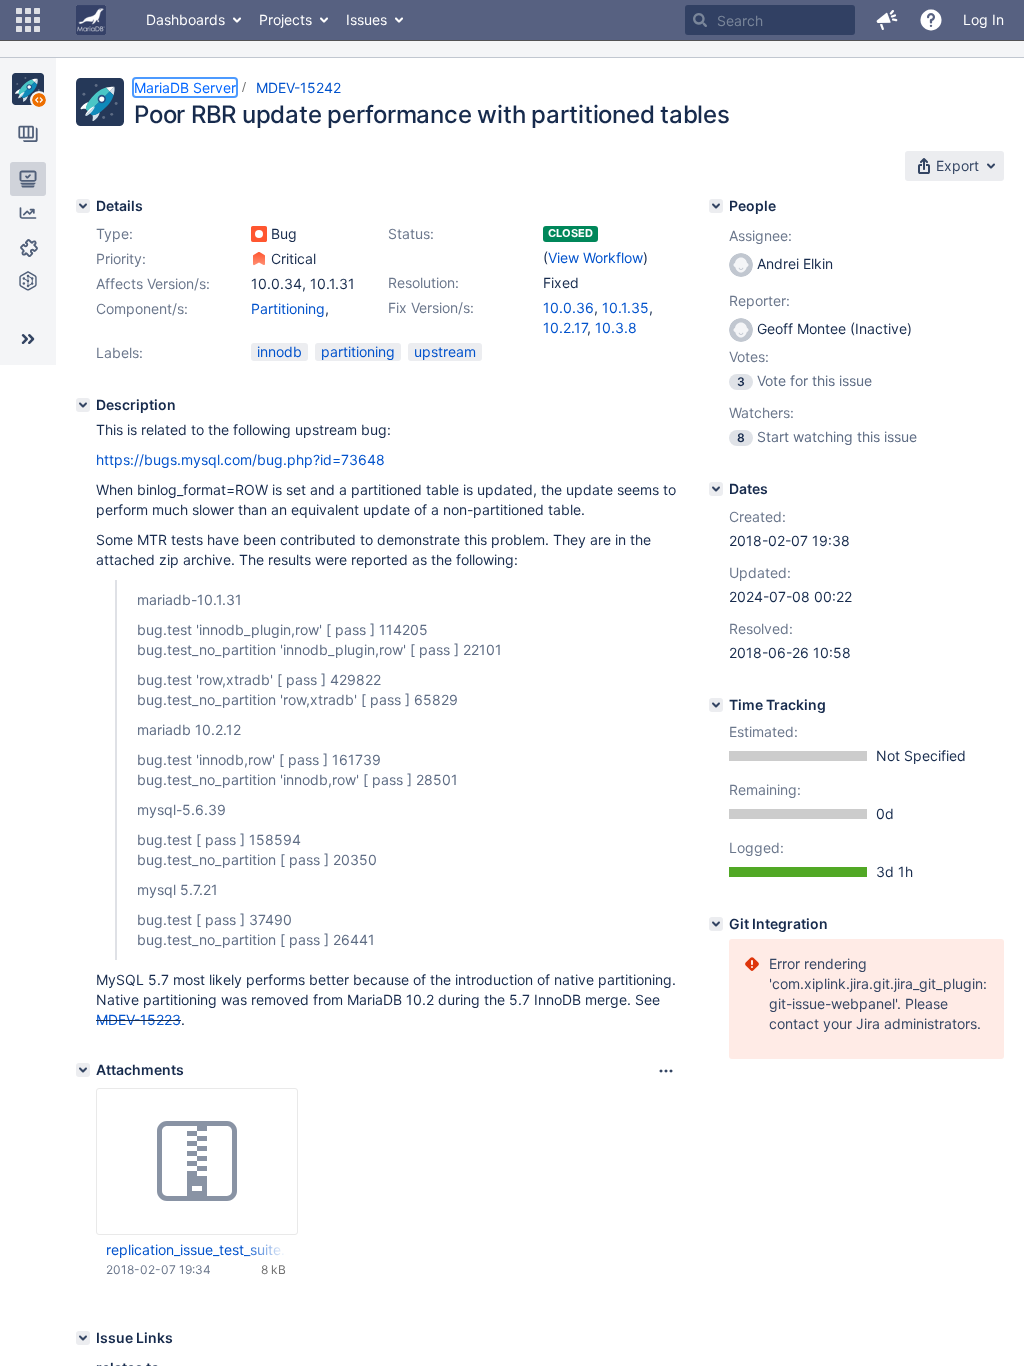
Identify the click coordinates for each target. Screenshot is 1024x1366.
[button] (28, 20)
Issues (366, 19)
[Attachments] (83, 1070)
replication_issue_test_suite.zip (196, 1249)
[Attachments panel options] (666, 1071)
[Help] (931, 20)
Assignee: (760, 235)
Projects (285, 19)
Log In (983, 19)
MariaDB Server (185, 87)
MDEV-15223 (138, 1019)
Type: (114, 233)
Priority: (121, 258)
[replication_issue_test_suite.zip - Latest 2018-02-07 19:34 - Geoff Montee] (197, 1162)
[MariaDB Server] (28, 89)
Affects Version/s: (153, 283)
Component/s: (142, 308)
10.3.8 (616, 327)
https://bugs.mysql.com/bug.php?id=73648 (240, 459)
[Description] (83, 405)
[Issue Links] (83, 1338)
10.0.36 (568, 307)
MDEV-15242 (298, 87)
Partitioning (288, 308)
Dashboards (185, 19)
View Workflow (595, 257)
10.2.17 (565, 327)
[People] (716, 206)
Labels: (119, 352)
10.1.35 (625, 307)
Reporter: (759, 300)
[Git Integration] (716, 924)
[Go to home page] (91, 20)
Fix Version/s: (431, 307)
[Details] (83, 206)
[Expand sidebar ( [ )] (28, 339)
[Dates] (716, 489)
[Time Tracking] (716, 705)
